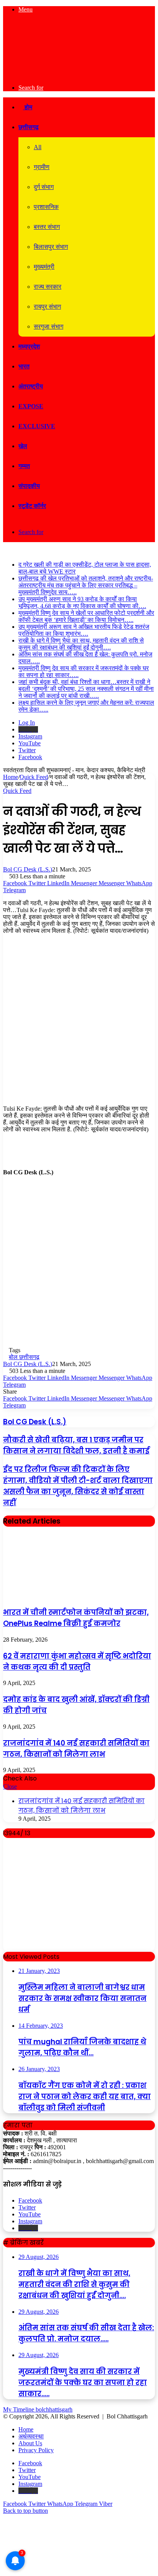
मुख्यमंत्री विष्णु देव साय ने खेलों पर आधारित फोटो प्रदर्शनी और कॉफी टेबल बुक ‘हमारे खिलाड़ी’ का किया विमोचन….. (86, 616)
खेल (23, 446)
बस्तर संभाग (47, 227)
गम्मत (24, 466)
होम (28, 107)
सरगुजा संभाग (49, 326)
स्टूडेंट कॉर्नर (32, 506)
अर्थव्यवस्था (31, 2436)
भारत (24, 366)
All (38, 147)
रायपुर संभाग (47, 307)
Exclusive (37, 426)
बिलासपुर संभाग (51, 247)
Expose (31, 406)
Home (11, 777)
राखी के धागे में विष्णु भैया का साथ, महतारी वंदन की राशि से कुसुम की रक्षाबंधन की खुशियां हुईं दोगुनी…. (81, 644)
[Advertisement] (79, 1023)
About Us (30, 2443)
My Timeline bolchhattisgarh (38, 2409)
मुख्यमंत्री (44, 267)
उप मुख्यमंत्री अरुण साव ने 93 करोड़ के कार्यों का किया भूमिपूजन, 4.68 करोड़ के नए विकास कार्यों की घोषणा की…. (82, 602)
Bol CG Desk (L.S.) (28, 869)
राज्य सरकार (48, 287)
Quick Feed (34, 777)
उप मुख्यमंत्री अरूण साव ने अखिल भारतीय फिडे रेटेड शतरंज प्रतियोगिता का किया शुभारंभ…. (84, 630)
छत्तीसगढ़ (29, 127)
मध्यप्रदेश (29, 346)
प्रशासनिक (46, 207)
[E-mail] (7, 1187)
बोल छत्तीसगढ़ (24, 1357)
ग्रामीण (42, 167)
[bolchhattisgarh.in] (79, 75)
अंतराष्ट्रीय (31, 386)
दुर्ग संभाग (44, 187)
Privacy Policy (36, 2450)
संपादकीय (29, 486)
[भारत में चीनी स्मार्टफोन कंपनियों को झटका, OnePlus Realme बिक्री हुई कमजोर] (61, 1596)
